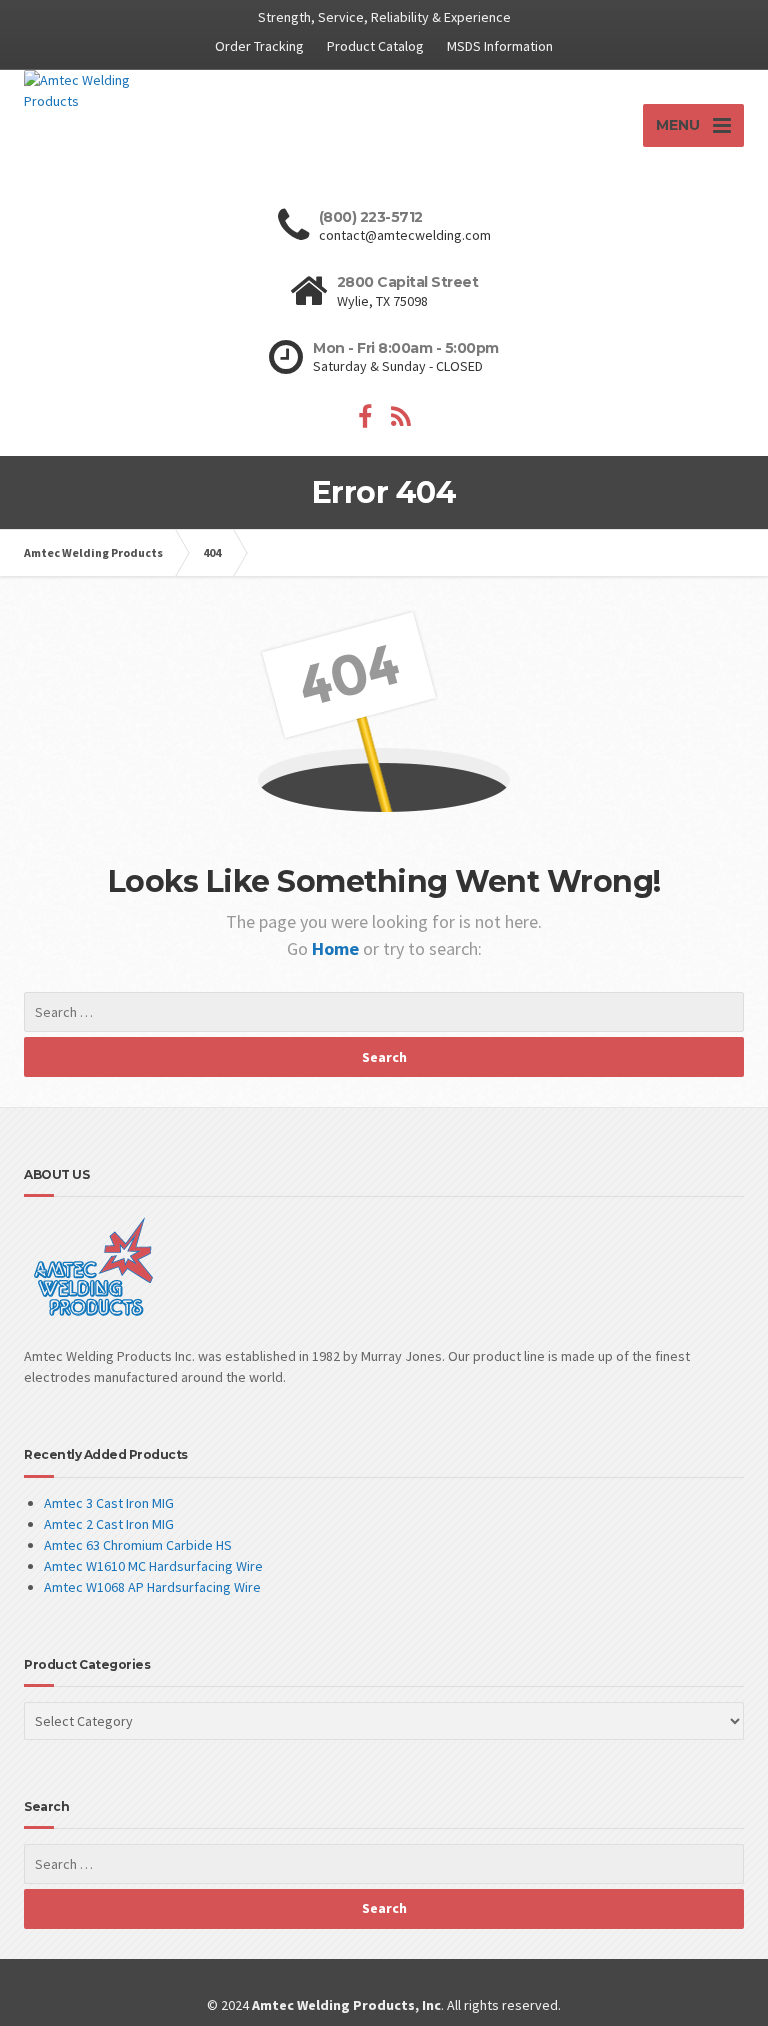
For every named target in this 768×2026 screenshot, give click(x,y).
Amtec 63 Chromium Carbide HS (138, 1545)
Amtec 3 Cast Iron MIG (109, 1503)
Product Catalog (375, 46)
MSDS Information (500, 46)
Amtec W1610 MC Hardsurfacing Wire (153, 1566)
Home (337, 948)
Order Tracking (259, 46)
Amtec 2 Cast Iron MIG (109, 1524)
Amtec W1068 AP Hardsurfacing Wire (152, 1587)
